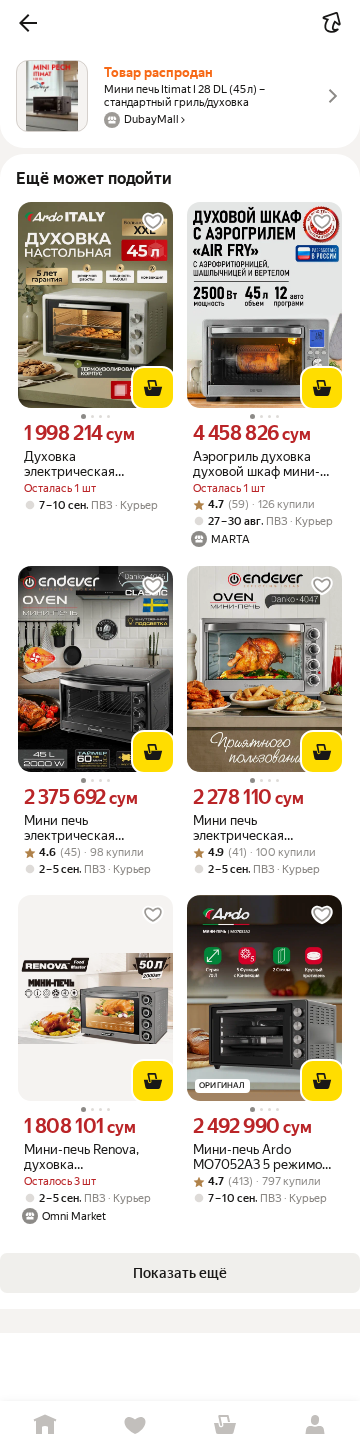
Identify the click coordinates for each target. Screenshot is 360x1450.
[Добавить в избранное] (153, 222)
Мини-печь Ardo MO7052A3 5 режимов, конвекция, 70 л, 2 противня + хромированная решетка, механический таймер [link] (262, 1157)
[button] (28, 23)
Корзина (225, 1425)
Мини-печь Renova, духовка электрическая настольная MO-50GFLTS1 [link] (81, 1157)
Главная (45, 1425)
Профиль (315, 1425)
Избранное (135, 1425)
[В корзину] (153, 388)
